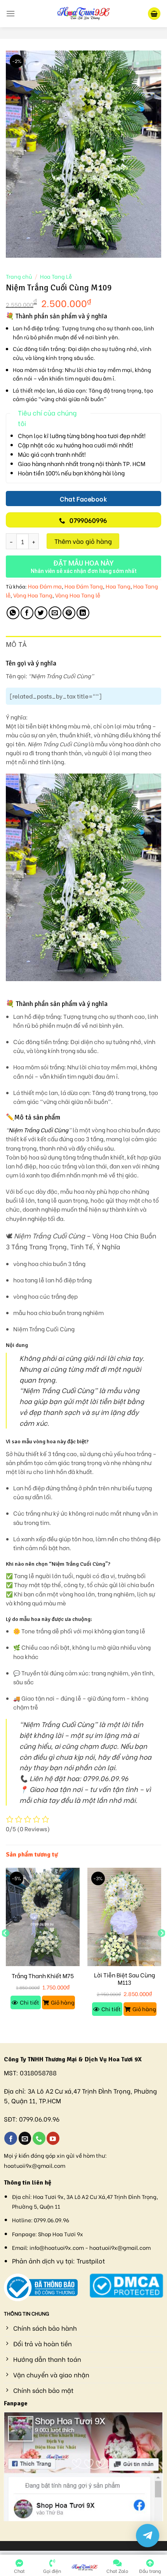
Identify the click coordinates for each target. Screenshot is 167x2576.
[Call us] (39, 2138)
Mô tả (16, 644)
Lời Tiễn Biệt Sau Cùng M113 (124, 1979)
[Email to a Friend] (55, 613)
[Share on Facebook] (27, 613)
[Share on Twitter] (41, 613)
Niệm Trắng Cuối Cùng (38, 1130)
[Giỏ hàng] (154, 14)
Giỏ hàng (63, 2002)
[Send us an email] (25, 2138)
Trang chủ (19, 276)
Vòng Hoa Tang (33, 595)
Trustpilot (91, 2261)
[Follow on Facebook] (11, 2138)
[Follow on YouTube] (53, 2138)
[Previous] (5, 1949)
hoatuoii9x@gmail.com (35, 2165)
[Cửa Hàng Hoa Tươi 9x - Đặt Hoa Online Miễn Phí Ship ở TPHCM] (83, 14)
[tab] (83, 645)
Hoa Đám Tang (84, 586)
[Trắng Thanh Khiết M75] (43, 1917)
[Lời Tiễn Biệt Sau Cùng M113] (124, 1917)
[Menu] (10, 13)
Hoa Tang (118, 586)
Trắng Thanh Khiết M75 (43, 1976)
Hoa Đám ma (45, 586)
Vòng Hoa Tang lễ (78, 595)
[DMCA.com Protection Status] (126, 2284)
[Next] (162, 1949)
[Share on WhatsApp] (13, 613)
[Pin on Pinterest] (69, 613)
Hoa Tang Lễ (56, 276)
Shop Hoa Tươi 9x (61, 2234)
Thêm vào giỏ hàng (83, 541)
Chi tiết (30, 2002)
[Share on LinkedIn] (83, 613)
